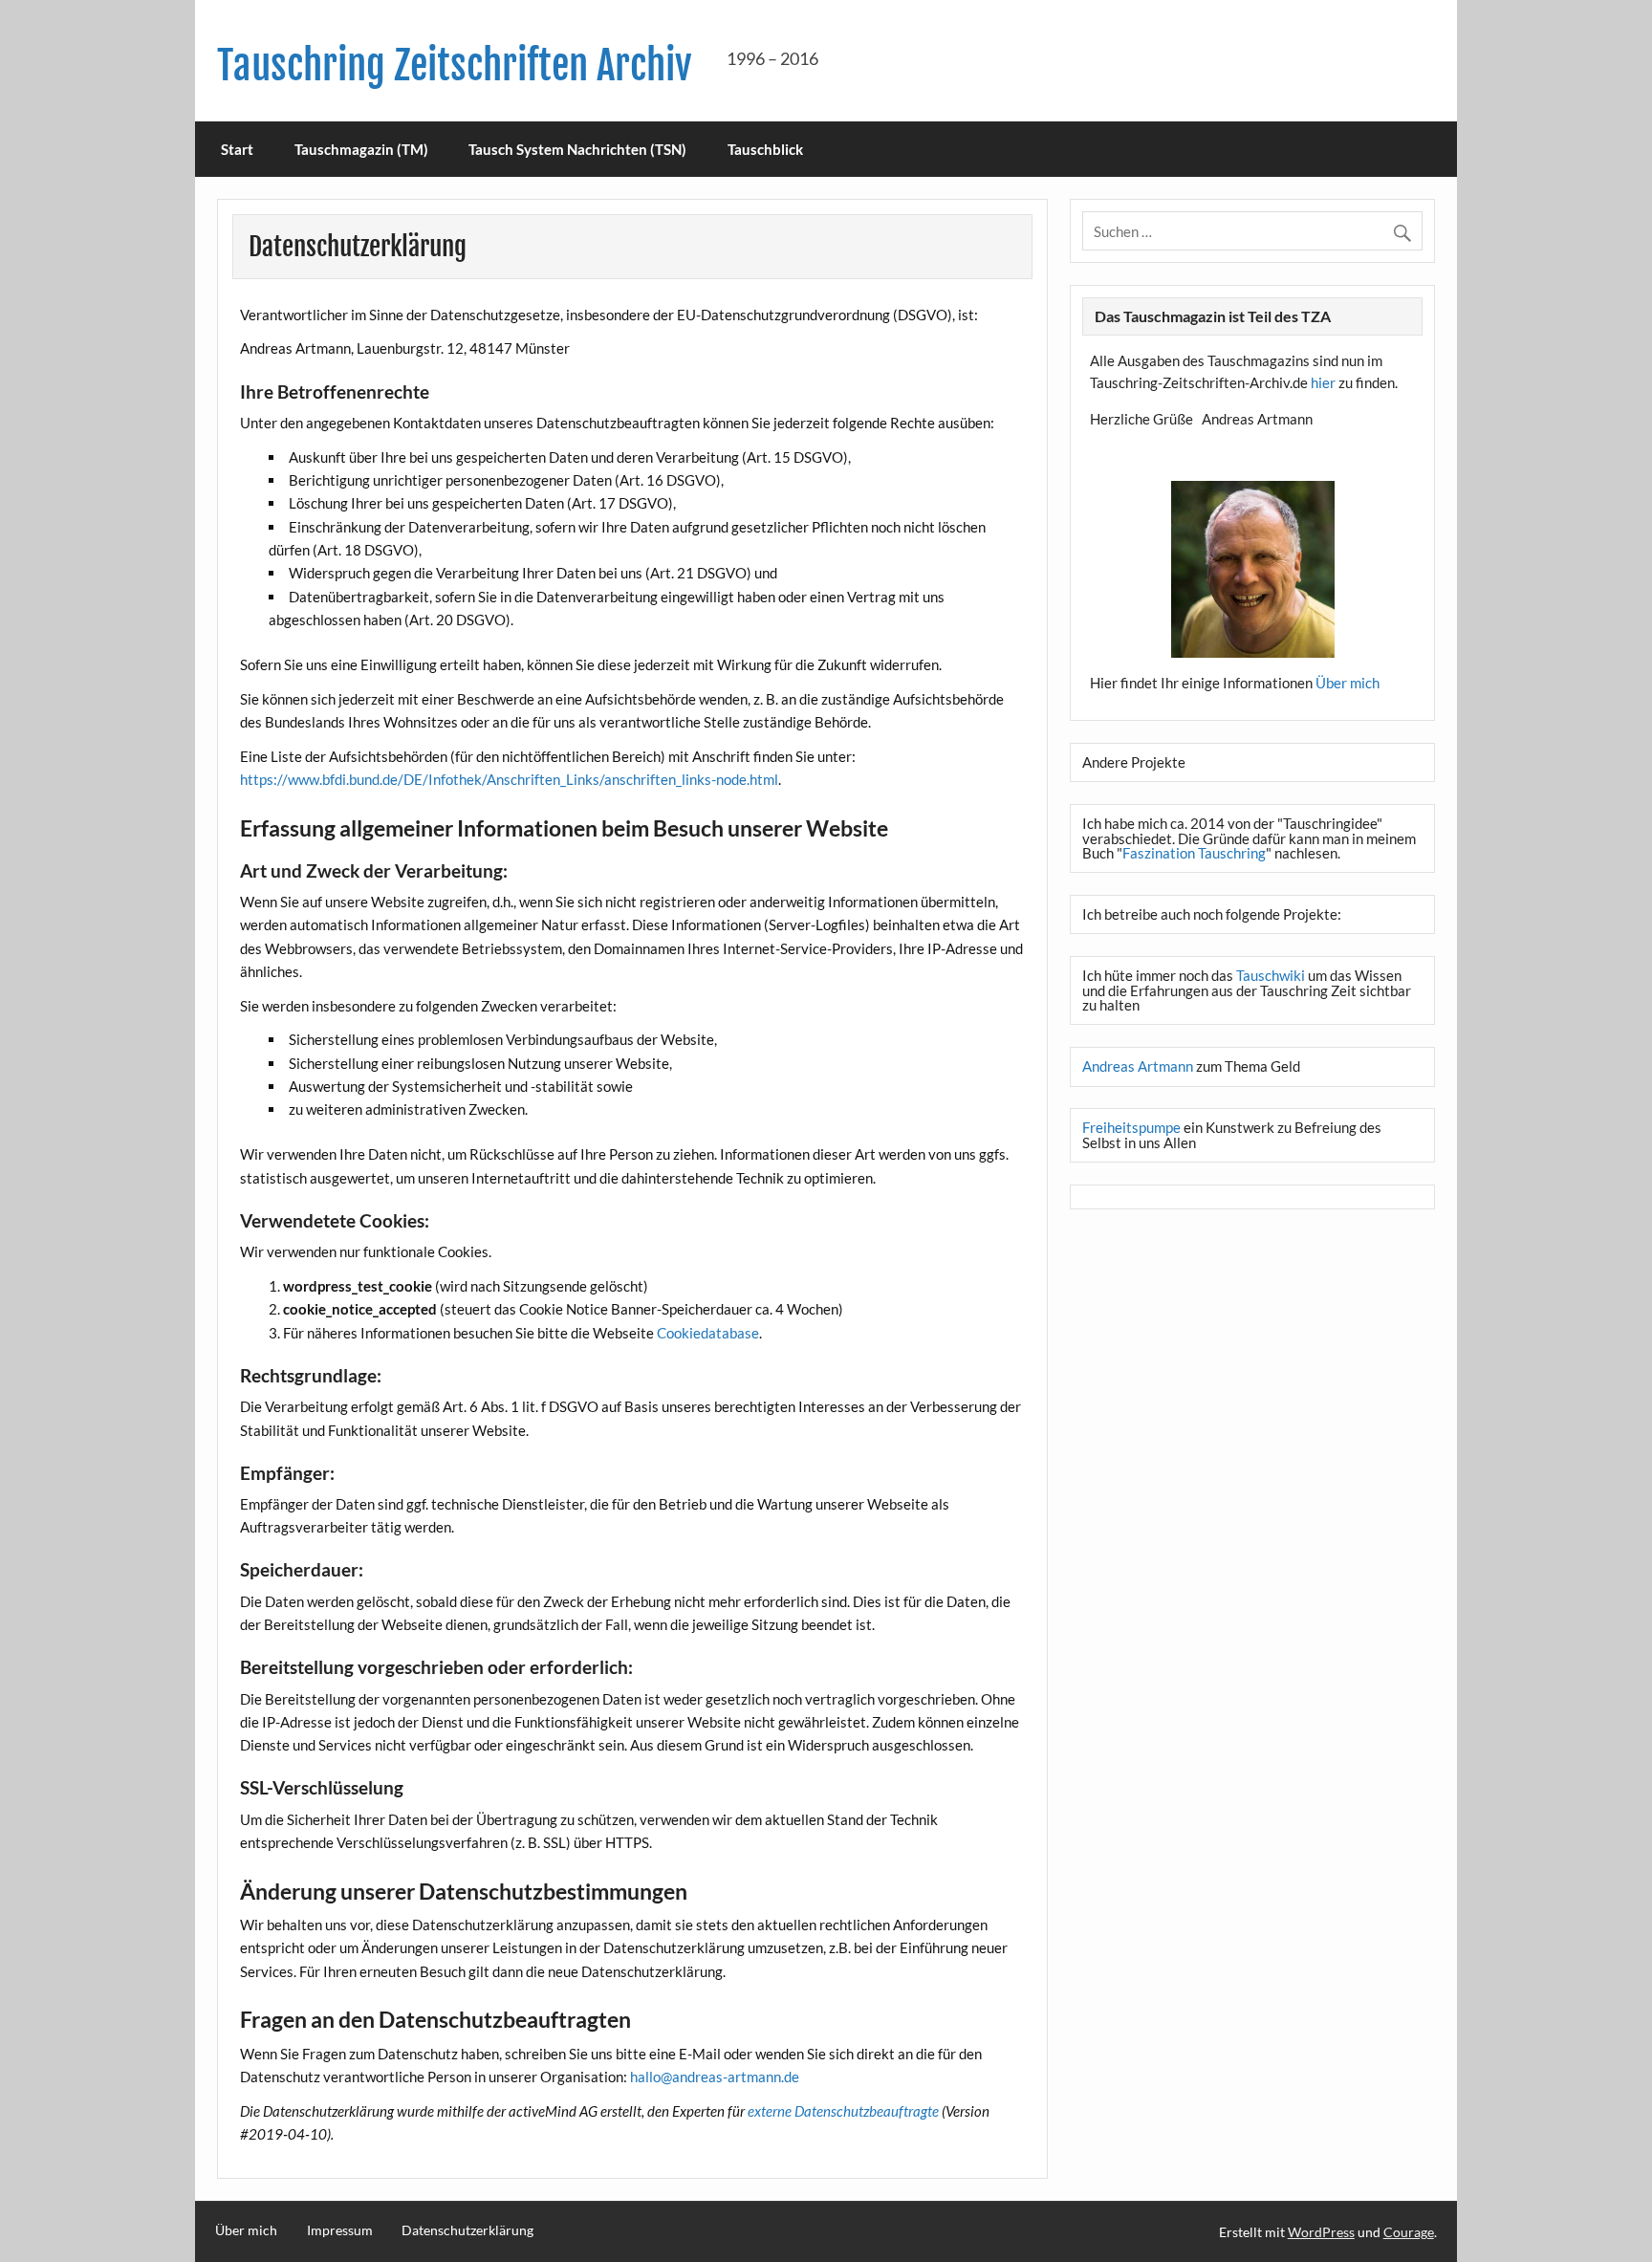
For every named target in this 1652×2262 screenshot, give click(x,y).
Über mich (1348, 683)
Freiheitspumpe (1131, 1127)
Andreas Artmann (1138, 1066)
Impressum (340, 2230)
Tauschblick (765, 149)
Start (237, 149)
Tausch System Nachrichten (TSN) (577, 149)
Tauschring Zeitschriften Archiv (455, 65)
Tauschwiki (1271, 975)
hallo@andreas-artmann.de (715, 2077)
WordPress (1321, 2232)
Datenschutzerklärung (467, 2230)
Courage (1409, 2232)
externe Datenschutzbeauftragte (843, 2111)
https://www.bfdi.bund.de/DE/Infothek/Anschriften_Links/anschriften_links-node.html (509, 779)
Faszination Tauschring (1194, 853)
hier (1323, 382)
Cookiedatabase (708, 1333)
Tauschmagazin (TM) (361, 149)
